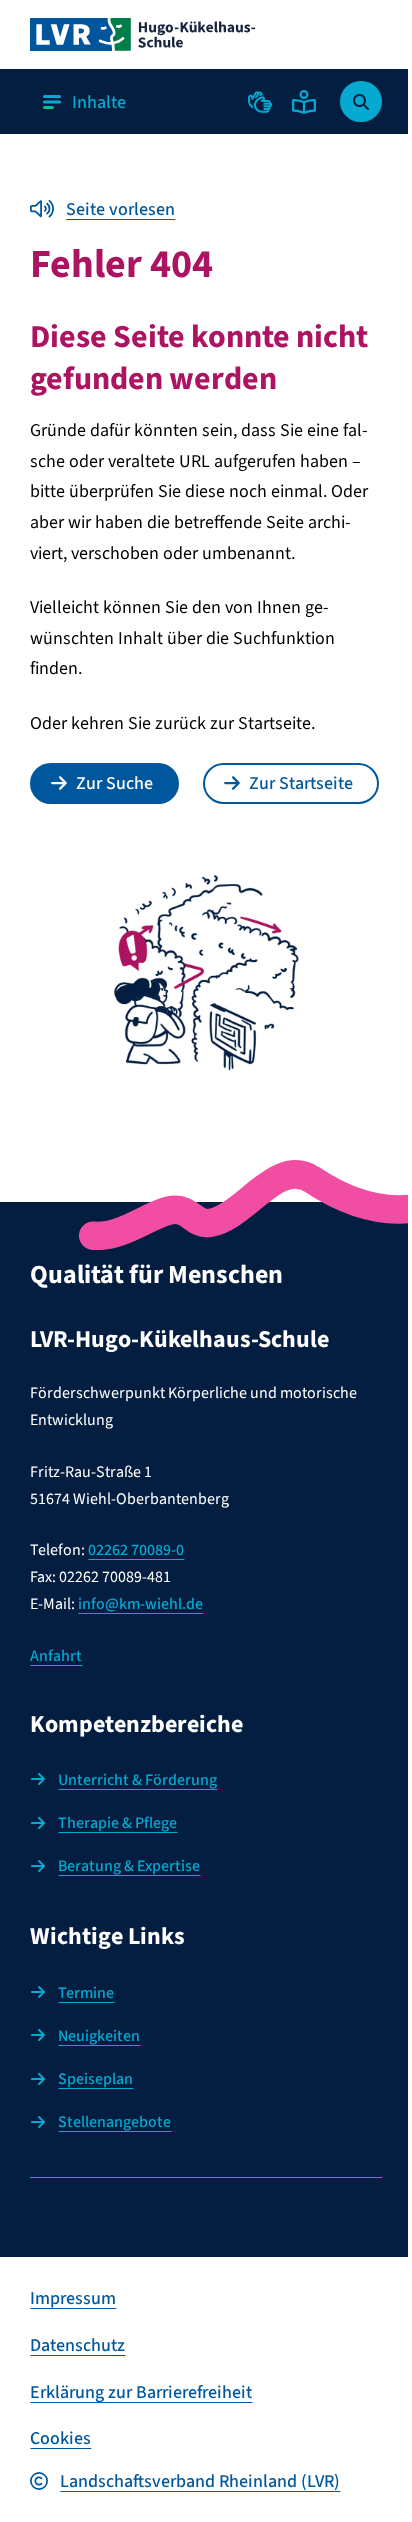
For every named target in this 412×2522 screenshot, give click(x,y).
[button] (260, 102)
